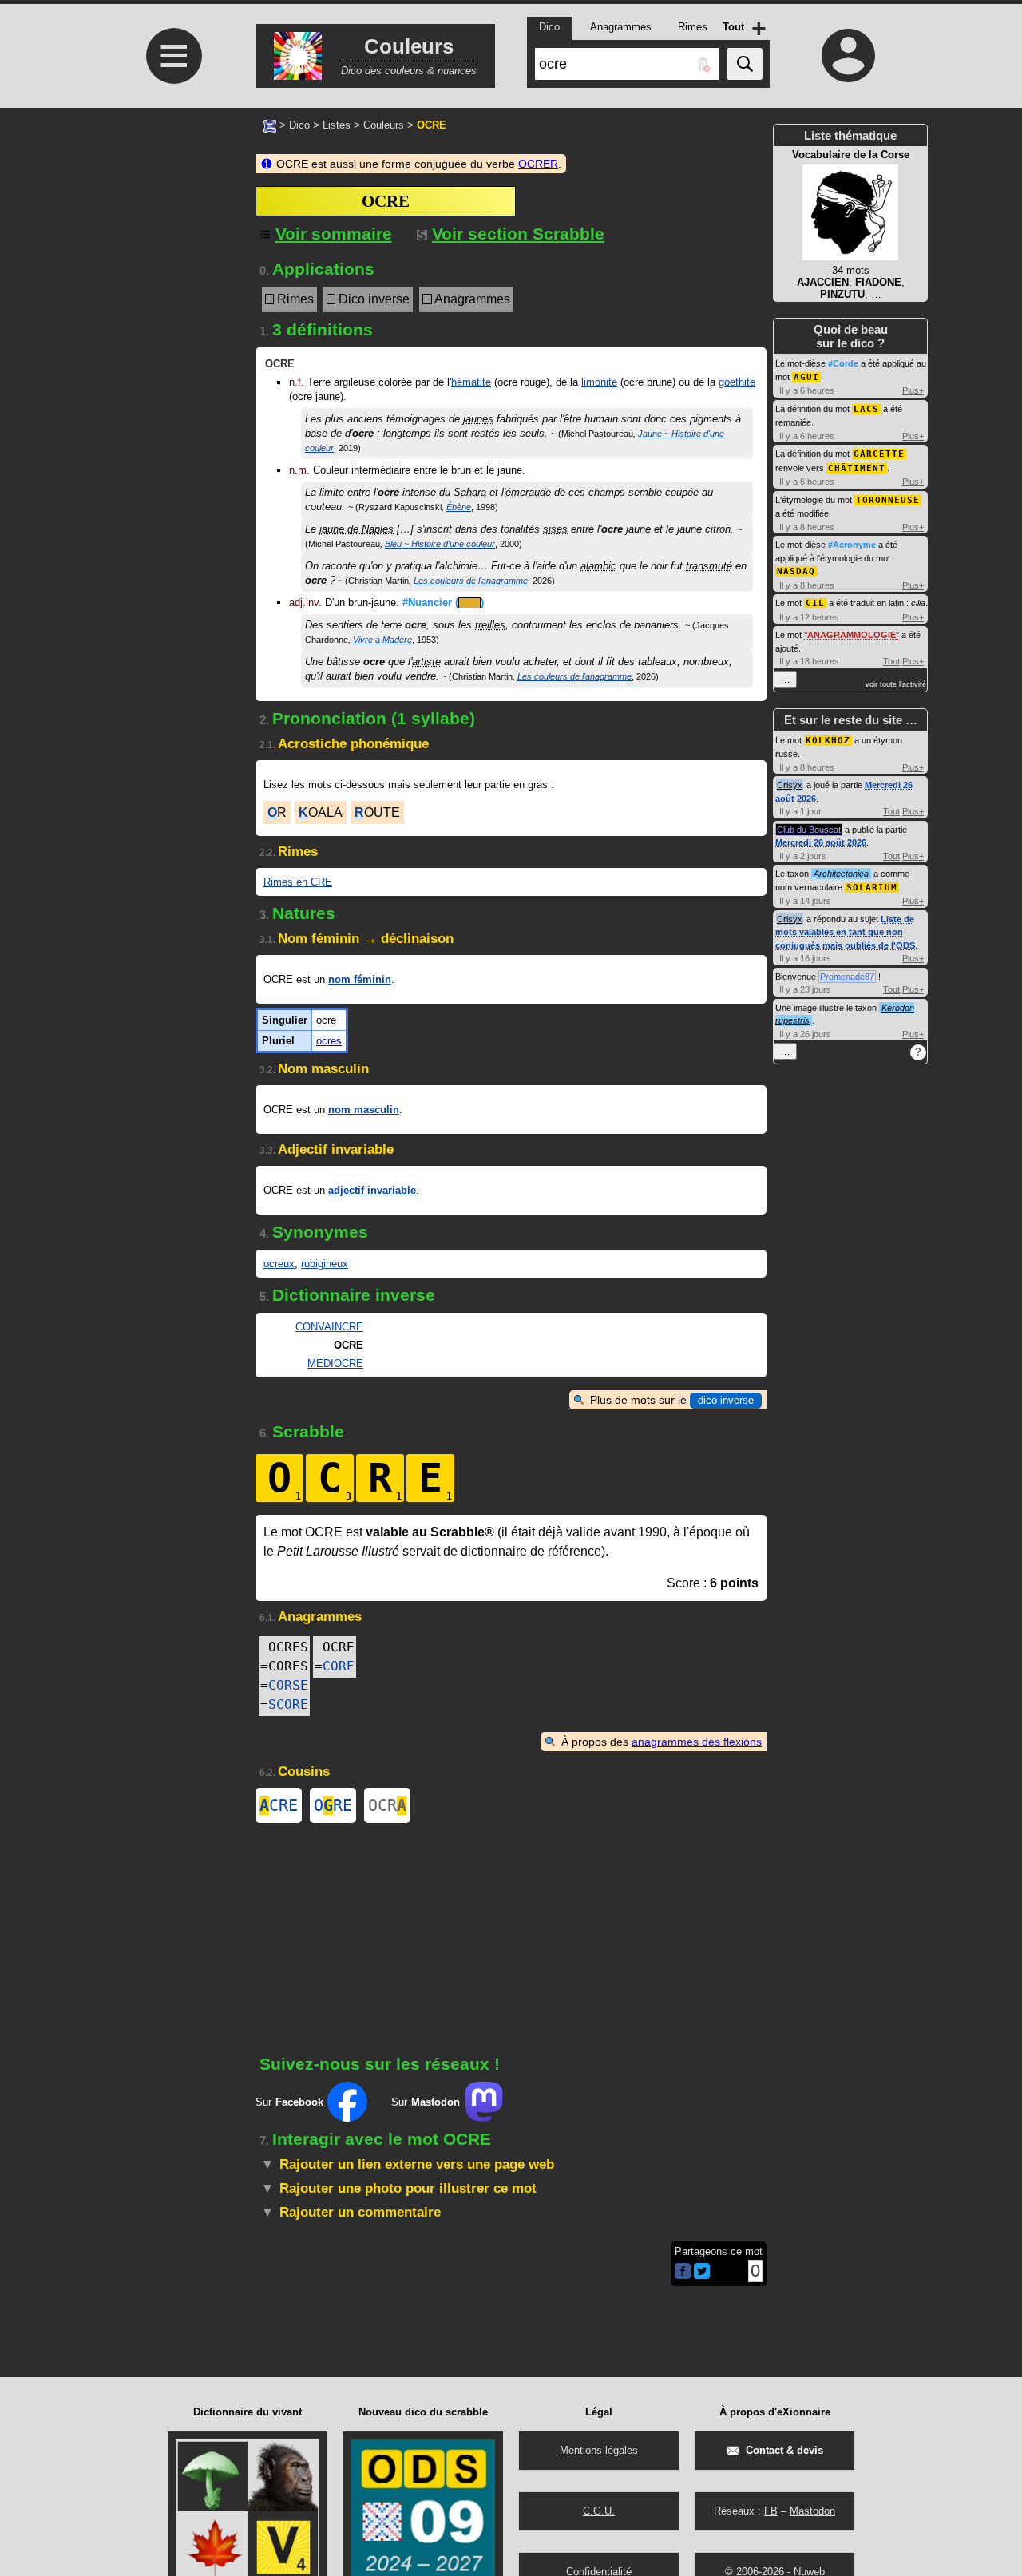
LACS (866, 409)
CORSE (288, 1685)
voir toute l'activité (896, 684)
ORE (333, 1805)
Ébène (459, 507)
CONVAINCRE (329, 1327)
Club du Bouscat (809, 830)
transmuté (709, 566)
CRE (279, 1805)
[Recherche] (745, 64)
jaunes (478, 419)
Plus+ (913, 390)
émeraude (528, 492)
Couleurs (384, 125)
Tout (891, 661)
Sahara (470, 492)
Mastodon (812, 2511)
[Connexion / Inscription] (849, 55)
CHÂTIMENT (857, 468)
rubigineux (325, 1264)
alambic (598, 566)
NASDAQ (796, 571)
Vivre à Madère (382, 640)
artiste (426, 662)
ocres (329, 1041)
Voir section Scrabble (518, 234)
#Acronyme (852, 545)
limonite (599, 382)
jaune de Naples (357, 529)
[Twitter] (702, 2275)
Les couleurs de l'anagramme (471, 581)
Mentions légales (599, 2450)
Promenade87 (847, 977)
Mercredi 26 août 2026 (821, 842)
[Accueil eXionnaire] (270, 125)
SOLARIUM (872, 888)
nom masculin (364, 1110)
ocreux (279, 1264)
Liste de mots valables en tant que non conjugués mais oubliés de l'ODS (845, 932)
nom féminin (360, 979)
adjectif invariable (372, 1190)
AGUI (806, 377)
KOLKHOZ (828, 741)
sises (555, 529)
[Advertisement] (172, 242)
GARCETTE (879, 454)
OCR (387, 1805)
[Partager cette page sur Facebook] (683, 2272)
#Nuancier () (443, 602)
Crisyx (790, 785)
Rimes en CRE (298, 882)
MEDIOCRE (335, 1363)
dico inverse (726, 1400)
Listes (337, 125)
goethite (737, 382)
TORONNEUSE (888, 500)
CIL (815, 603)
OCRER (538, 164)
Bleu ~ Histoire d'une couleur (440, 544)
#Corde (843, 363)
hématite (471, 382)
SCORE (288, 1704)
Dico (299, 125)
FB (771, 2511)
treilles (490, 625)
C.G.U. (599, 2511)
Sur (289, 2102)
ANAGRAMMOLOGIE (852, 635)
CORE (339, 1666)
